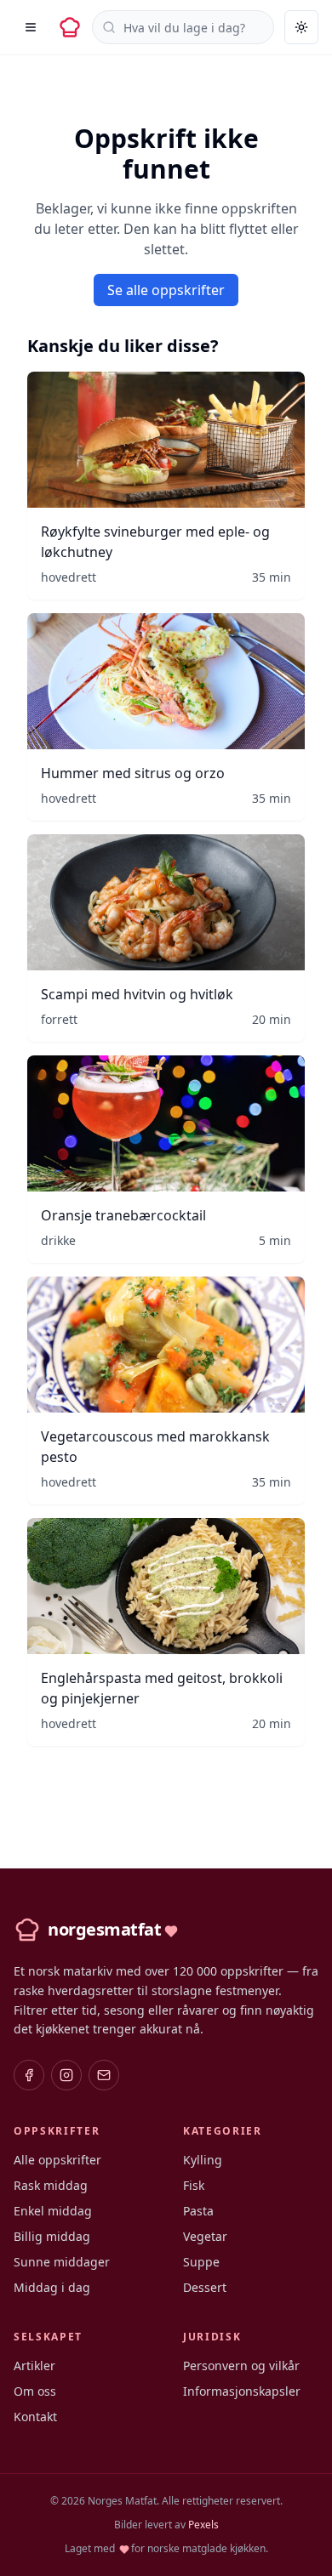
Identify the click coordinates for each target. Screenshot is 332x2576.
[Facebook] (29, 2075)
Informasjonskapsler (242, 2391)
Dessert (205, 2287)
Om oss (35, 2391)
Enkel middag (53, 2211)
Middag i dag (52, 2287)
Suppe (201, 2262)
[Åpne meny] (31, 27)
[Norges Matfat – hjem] (70, 27)
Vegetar (205, 2236)
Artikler (34, 2366)
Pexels (203, 2525)
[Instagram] (66, 2075)
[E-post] (104, 2075)
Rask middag (51, 2185)
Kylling (203, 2160)
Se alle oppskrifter (166, 290)
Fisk (194, 2185)
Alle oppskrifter (57, 2160)
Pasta (198, 2211)
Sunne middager (62, 2262)
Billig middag (52, 2236)
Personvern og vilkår (241, 2366)
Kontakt (35, 2417)
